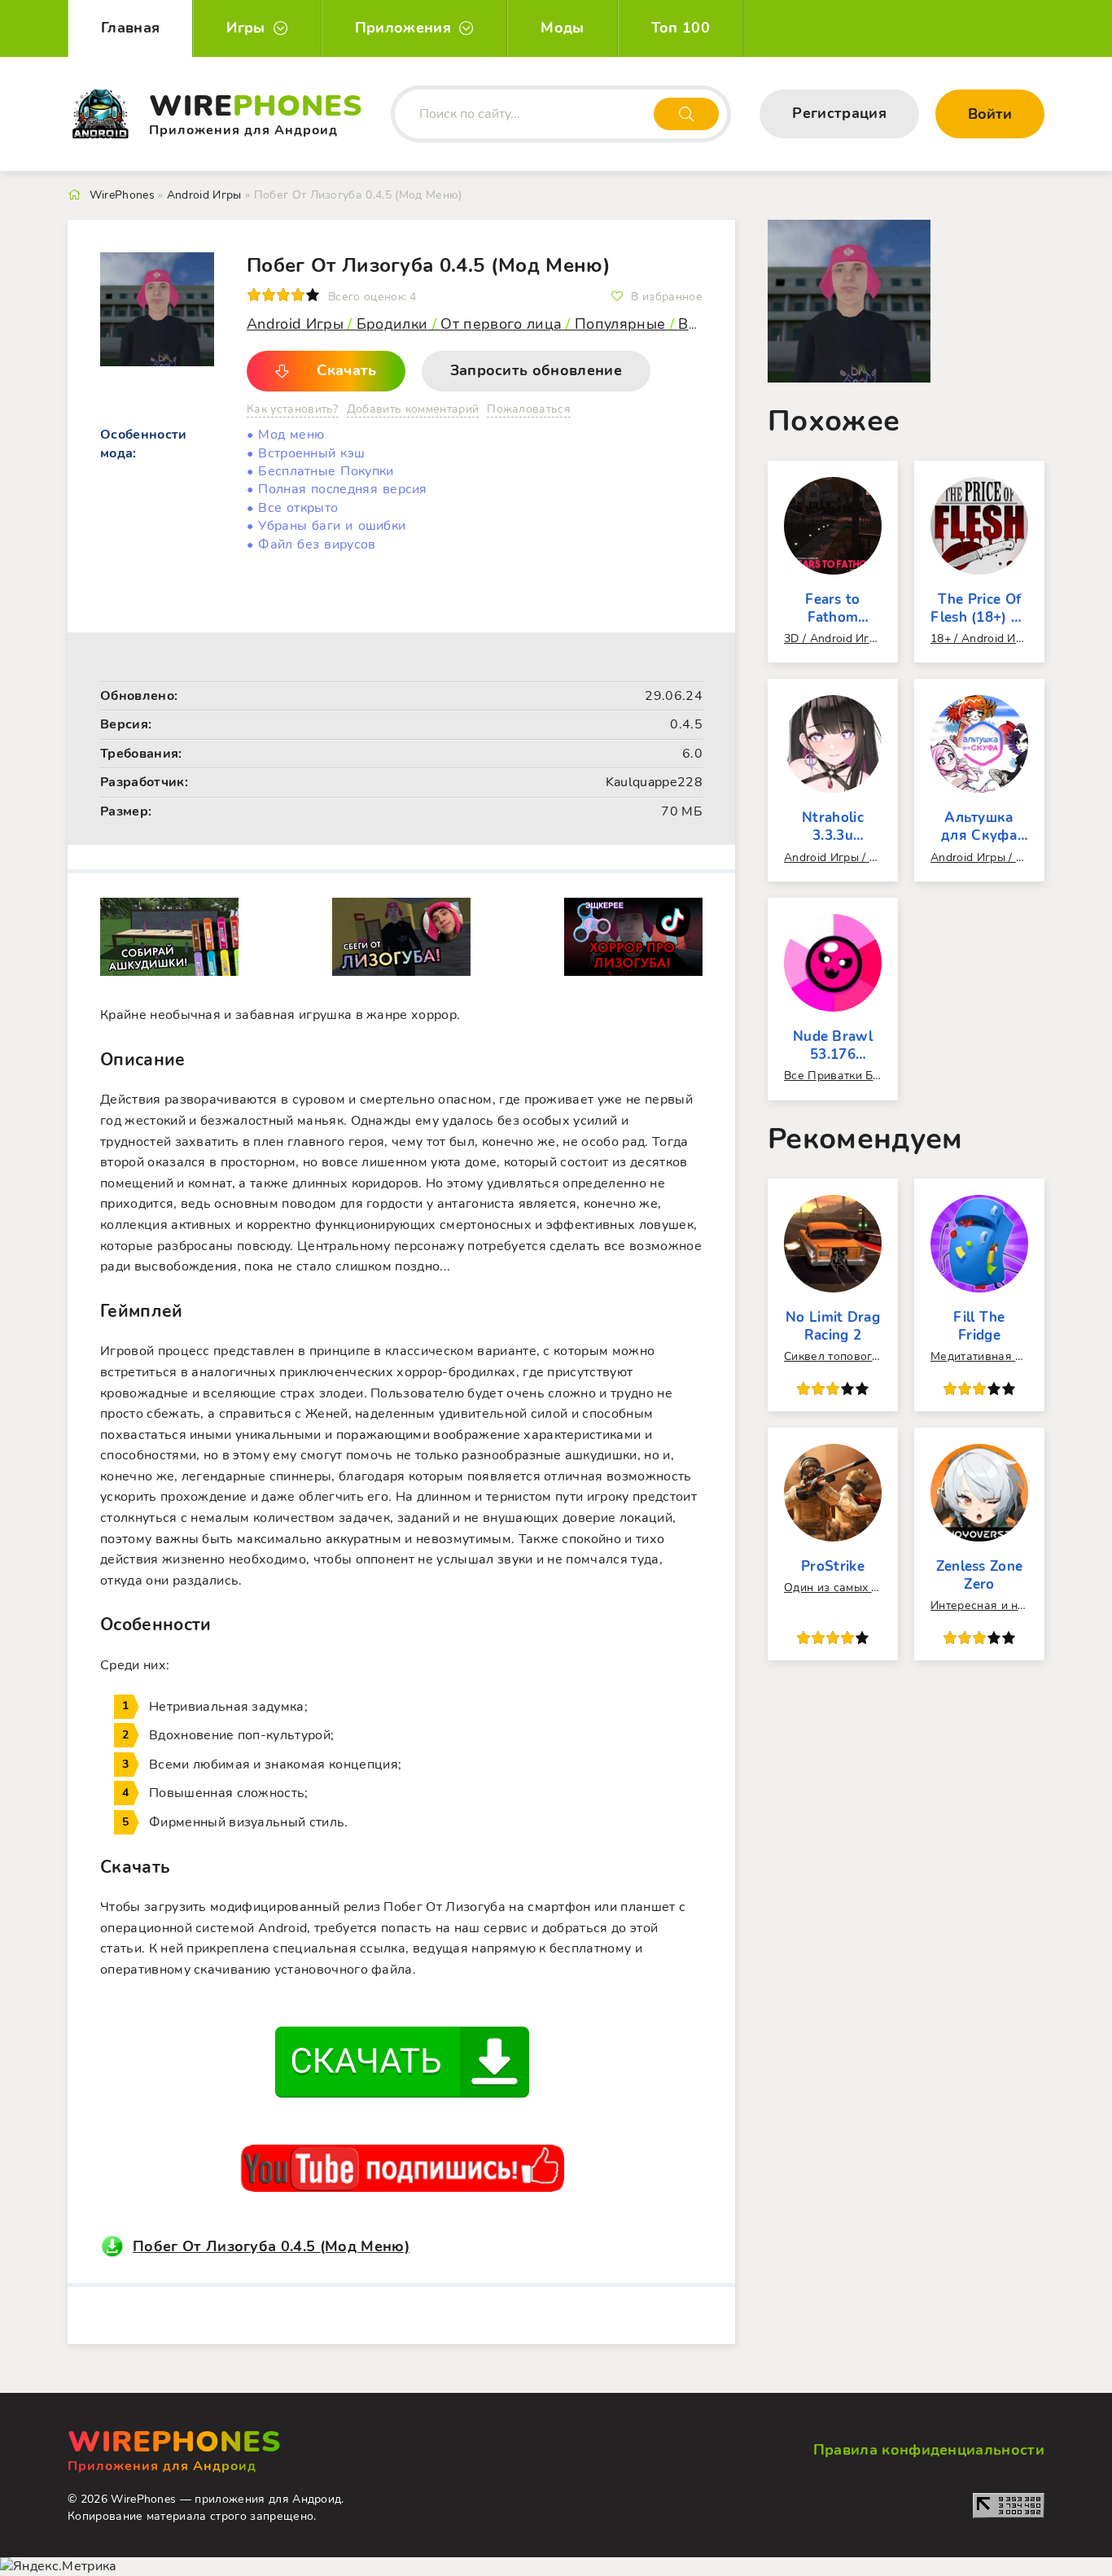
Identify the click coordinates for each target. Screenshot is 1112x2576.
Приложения (403, 28)
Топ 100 (681, 28)
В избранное (667, 297)
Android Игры (295, 324)
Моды (562, 28)
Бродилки (392, 324)
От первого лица (501, 324)
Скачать (346, 370)
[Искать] (686, 114)
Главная (130, 28)
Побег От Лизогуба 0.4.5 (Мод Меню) (271, 2246)
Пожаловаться (529, 409)
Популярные (622, 324)
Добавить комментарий (413, 409)
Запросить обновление (536, 370)
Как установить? (293, 409)
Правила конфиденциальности (929, 2450)
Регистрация (839, 113)
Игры (245, 28)
